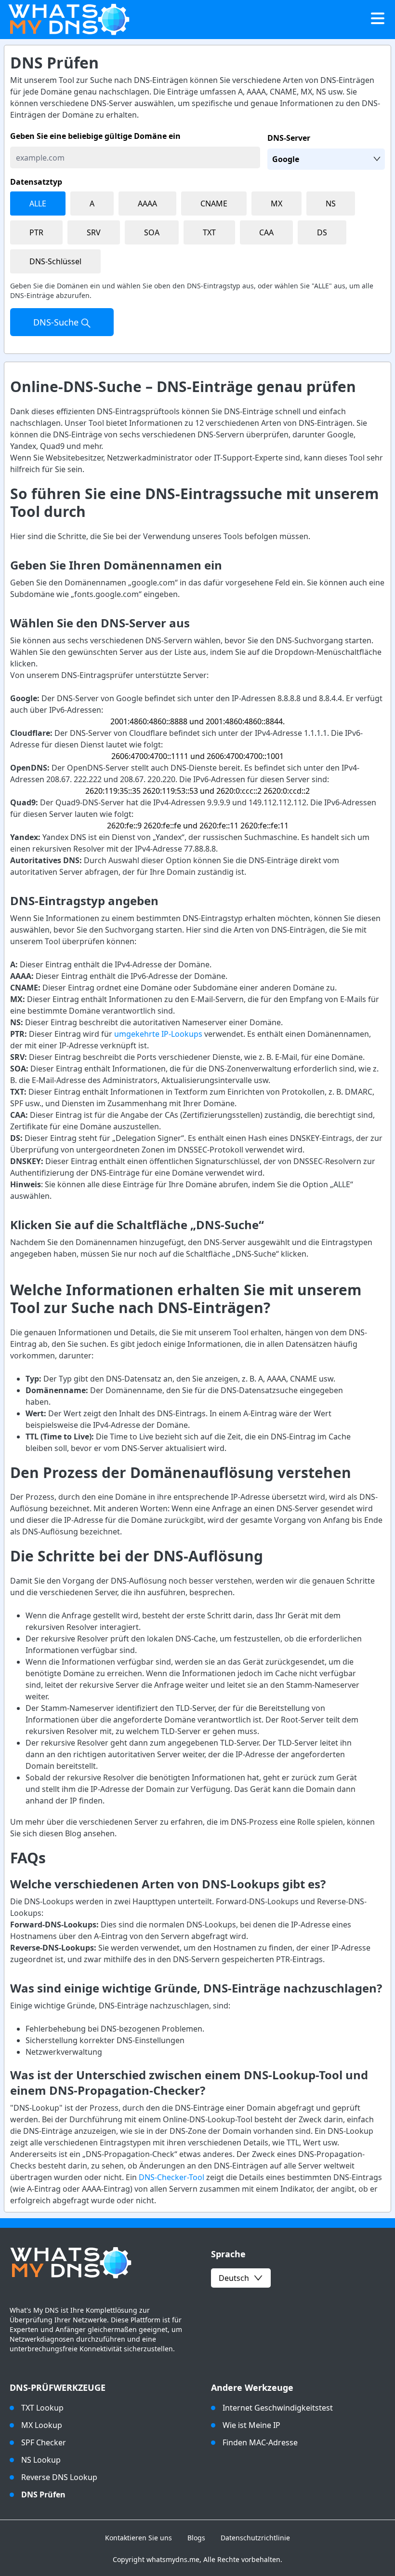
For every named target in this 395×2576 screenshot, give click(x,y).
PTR (36, 232)
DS (322, 232)
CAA (266, 232)
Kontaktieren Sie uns (138, 2538)
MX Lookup (42, 2425)
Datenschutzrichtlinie (255, 2538)
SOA (152, 232)
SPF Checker (44, 2442)
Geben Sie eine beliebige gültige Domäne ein (95, 136)
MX (276, 203)
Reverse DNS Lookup (59, 2477)
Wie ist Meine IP (251, 2425)
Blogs (196, 2538)
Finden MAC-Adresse (260, 2442)
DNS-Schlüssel (55, 261)
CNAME (214, 203)
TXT (209, 232)
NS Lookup (41, 2460)
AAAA (147, 203)
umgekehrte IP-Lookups (158, 1034)
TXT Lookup (42, 2408)
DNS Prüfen (43, 2495)
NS (331, 203)
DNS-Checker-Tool (171, 2177)
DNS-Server (289, 138)
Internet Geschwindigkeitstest (278, 2408)
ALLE (38, 203)
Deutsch (234, 2278)
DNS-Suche (57, 322)
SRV (94, 232)
